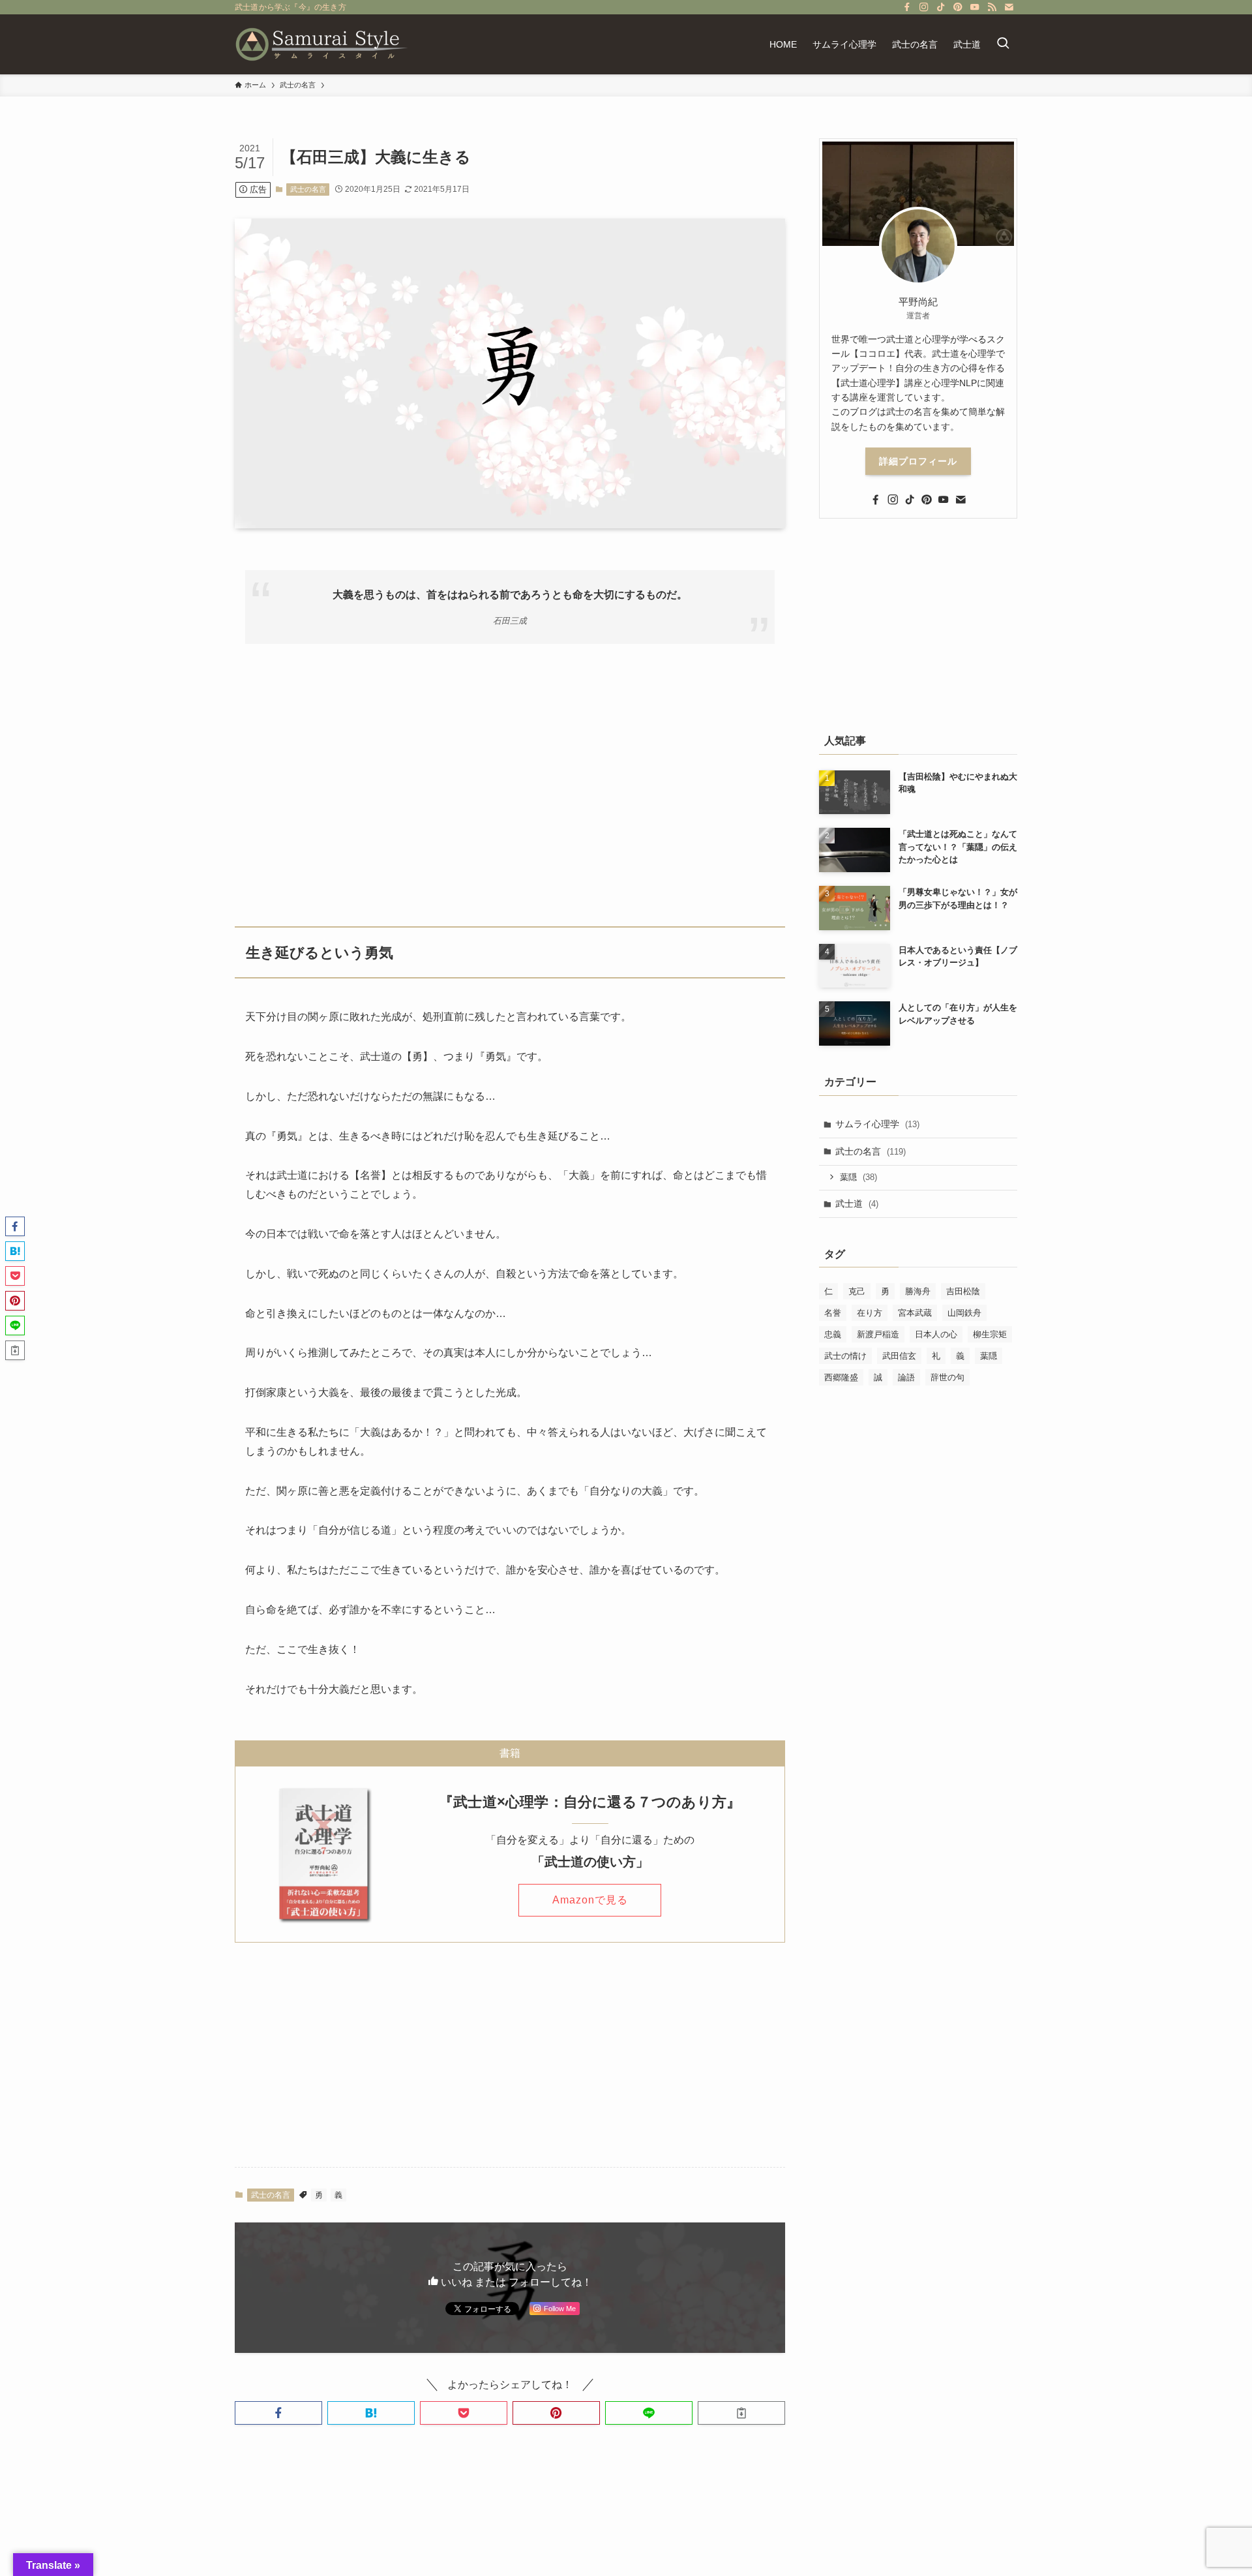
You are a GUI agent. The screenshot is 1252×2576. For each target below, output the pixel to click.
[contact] (1009, 7)
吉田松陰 (963, 1291)
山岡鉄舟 (964, 1313)
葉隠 (858, 1177)
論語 (906, 1377)
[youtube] (975, 7)
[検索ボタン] (1003, 44)
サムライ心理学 (877, 1124)
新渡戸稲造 (878, 1334)
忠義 (833, 1334)
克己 (857, 1291)
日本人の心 (936, 1334)
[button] (278, 2413)
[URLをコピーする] (741, 2413)
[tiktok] (941, 7)
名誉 (833, 1313)
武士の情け (845, 1356)
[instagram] (924, 7)
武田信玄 (899, 1356)
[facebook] (907, 7)
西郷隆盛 (841, 1377)
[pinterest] (958, 7)
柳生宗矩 (990, 1334)
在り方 (870, 1313)
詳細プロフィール (918, 461)
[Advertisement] (510, 777)
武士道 (857, 1204)
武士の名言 (308, 189)
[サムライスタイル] (322, 44)
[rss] (992, 7)
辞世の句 (947, 1377)
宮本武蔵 (915, 1313)
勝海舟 (918, 1291)
